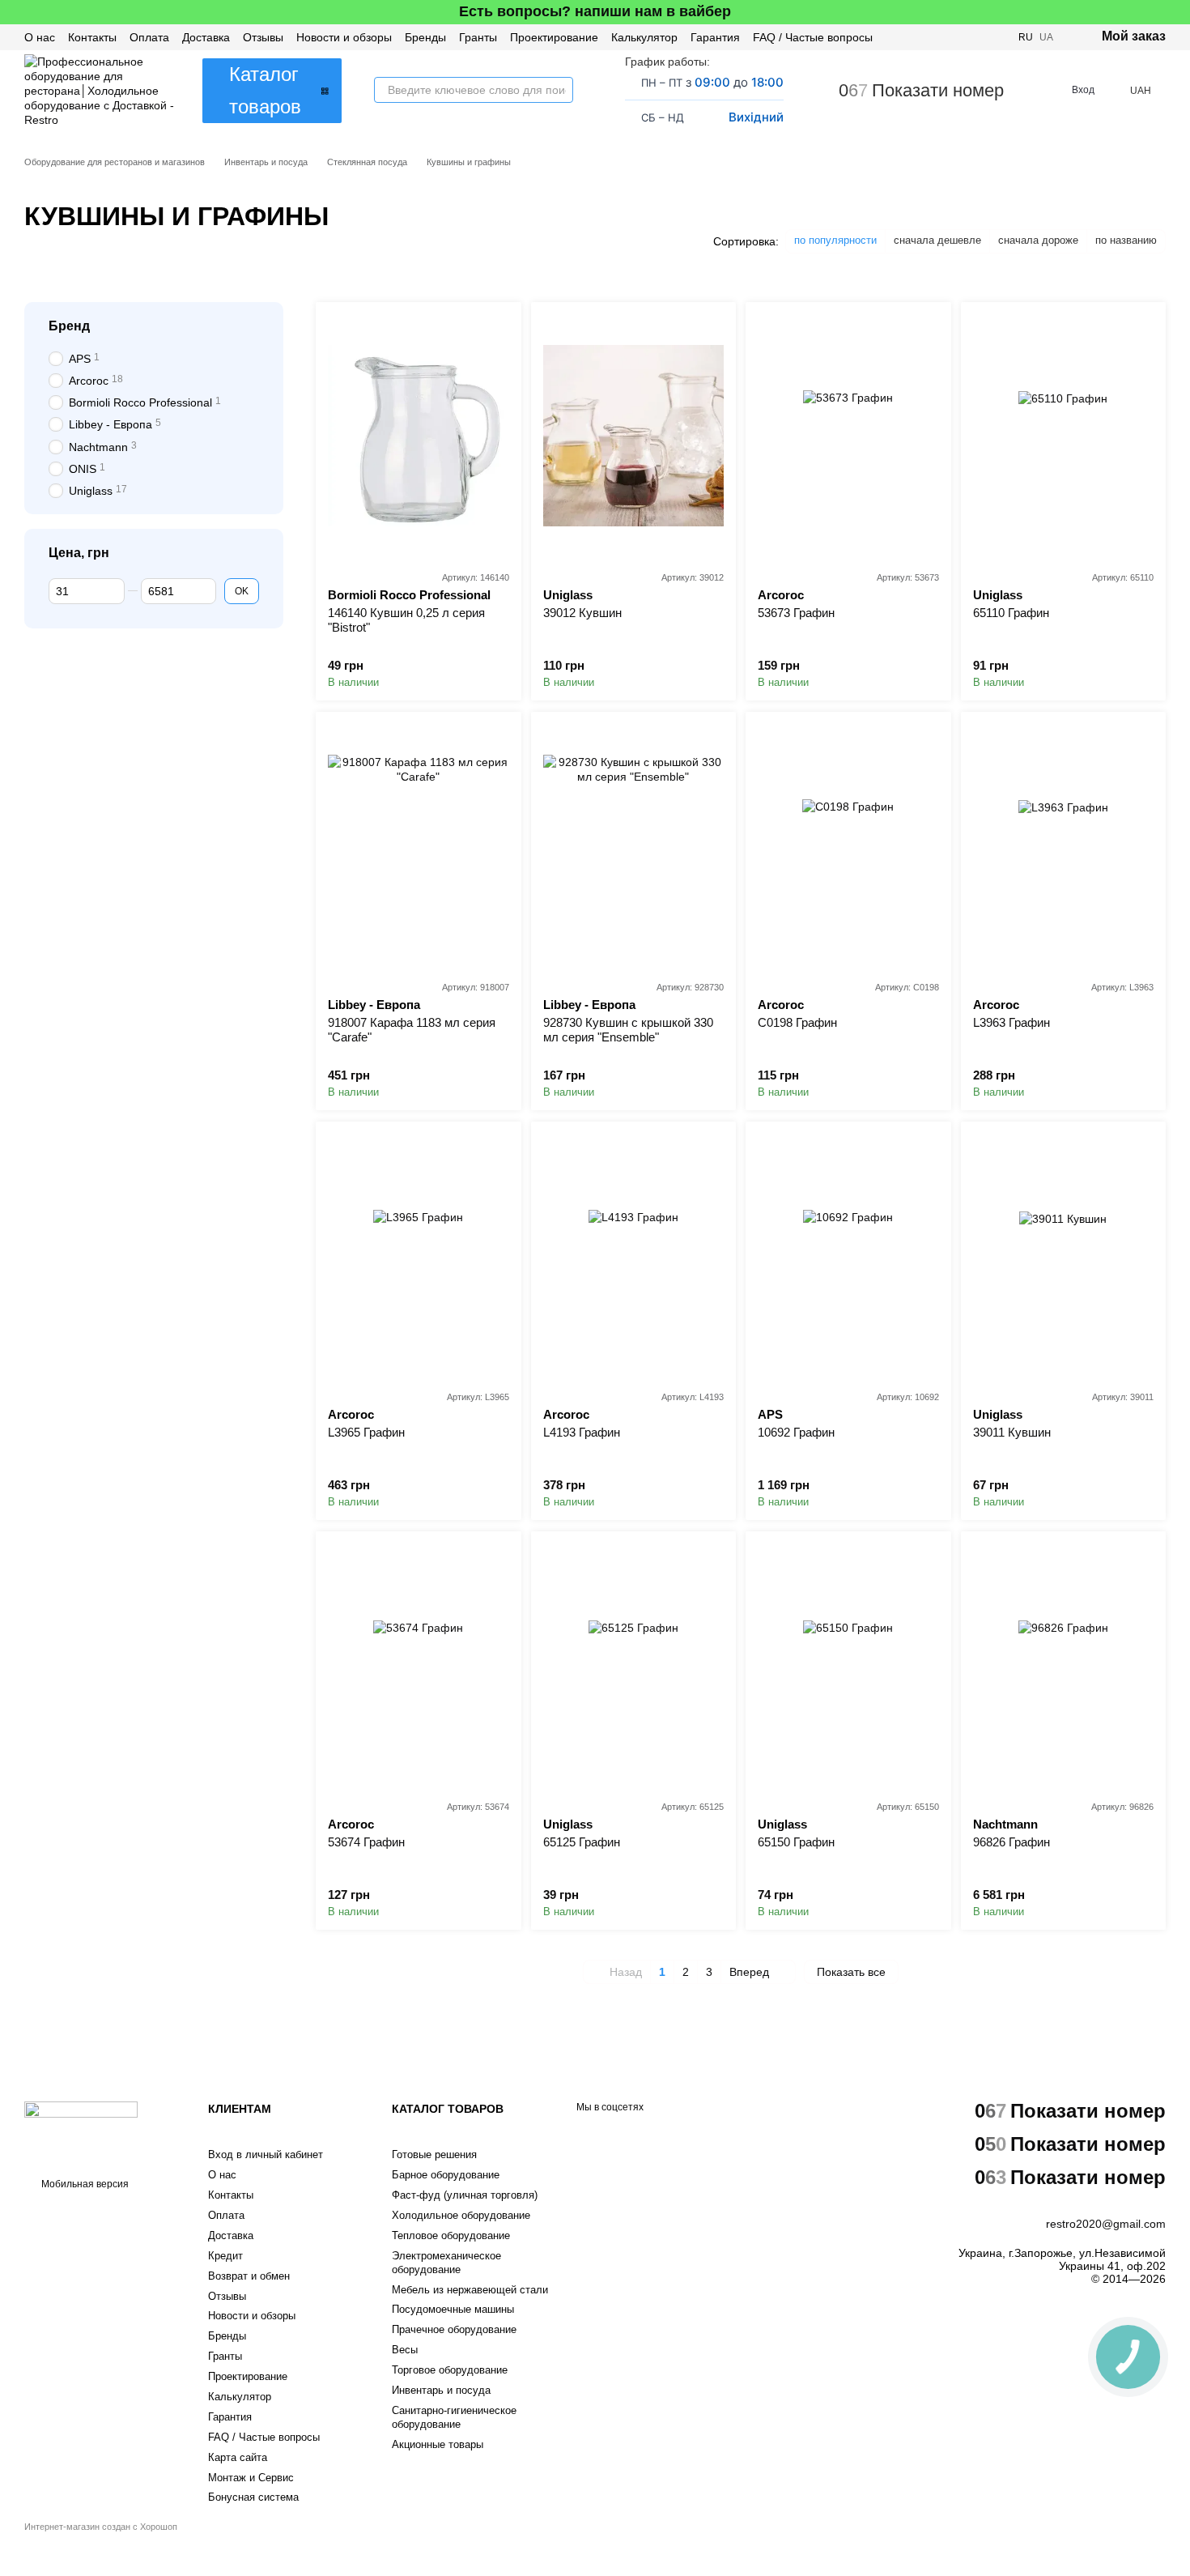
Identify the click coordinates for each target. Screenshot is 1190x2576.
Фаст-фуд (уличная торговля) (465, 2195)
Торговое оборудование (450, 2370)
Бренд (69, 326)
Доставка (206, 37)
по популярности (835, 240)
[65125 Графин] (634, 1665)
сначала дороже (1038, 240)
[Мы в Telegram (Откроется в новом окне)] (996, 37)
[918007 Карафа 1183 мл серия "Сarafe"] (419, 845)
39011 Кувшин (1012, 1432)
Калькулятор (644, 37)
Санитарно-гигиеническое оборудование (454, 2417)
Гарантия (715, 37)
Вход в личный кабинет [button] (266, 2154)
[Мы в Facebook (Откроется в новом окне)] (937, 37)
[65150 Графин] (848, 1665)
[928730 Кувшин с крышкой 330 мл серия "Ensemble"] (634, 845)
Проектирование (554, 37)
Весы (405, 2350)
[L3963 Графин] (1064, 845)
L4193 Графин (582, 1432)
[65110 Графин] (1064, 436)
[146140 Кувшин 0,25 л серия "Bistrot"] (419, 436)
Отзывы (263, 37)
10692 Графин (796, 1432)
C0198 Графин (797, 1022)
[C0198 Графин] (848, 845)
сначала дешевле (937, 240)
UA (1046, 37)
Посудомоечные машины (453, 2309)
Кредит (225, 2256)
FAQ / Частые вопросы (813, 37)
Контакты (92, 37)
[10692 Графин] (848, 1255)
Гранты (478, 37)
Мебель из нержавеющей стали (470, 2290)
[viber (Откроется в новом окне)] (976, 37)
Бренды (425, 37)
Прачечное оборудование (454, 2329)
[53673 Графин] (848, 436)
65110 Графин (1011, 613)
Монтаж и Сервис (251, 2478)
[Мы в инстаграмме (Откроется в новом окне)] (957, 37)
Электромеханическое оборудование (446, 2263)
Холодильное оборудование (461, 2215)
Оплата (149, 37)
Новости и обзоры (344, 37)
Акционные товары (438, 2444)
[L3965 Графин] (419, 1255)
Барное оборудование (446, 2175)
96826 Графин (1011, 1842)
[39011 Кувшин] (1064, 1255)
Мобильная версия (84, 2184)
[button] (1177, 12)
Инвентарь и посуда (441, 2390)
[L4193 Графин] (634, 1255)
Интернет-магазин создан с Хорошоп (101, 2527)
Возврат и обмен (249, 2276)
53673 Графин (796, 613)
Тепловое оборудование (451, 2235)
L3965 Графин (366, 1432)
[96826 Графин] (1064, 1665)
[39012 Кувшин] (634, 436)
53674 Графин (366, 1842)
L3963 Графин (1011, 1022)
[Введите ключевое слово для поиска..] (560, 90)
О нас (40, 37)
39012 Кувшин (582, 613)
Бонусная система (253, 2497)
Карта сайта (238, 2457)
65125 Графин (582, 1842)
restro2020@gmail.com (1106, 2224)
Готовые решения (434, 2154)
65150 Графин (796, 1842)
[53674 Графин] (419, 1665)
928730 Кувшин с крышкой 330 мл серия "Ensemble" (628, 1030)
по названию (1126, 240)
